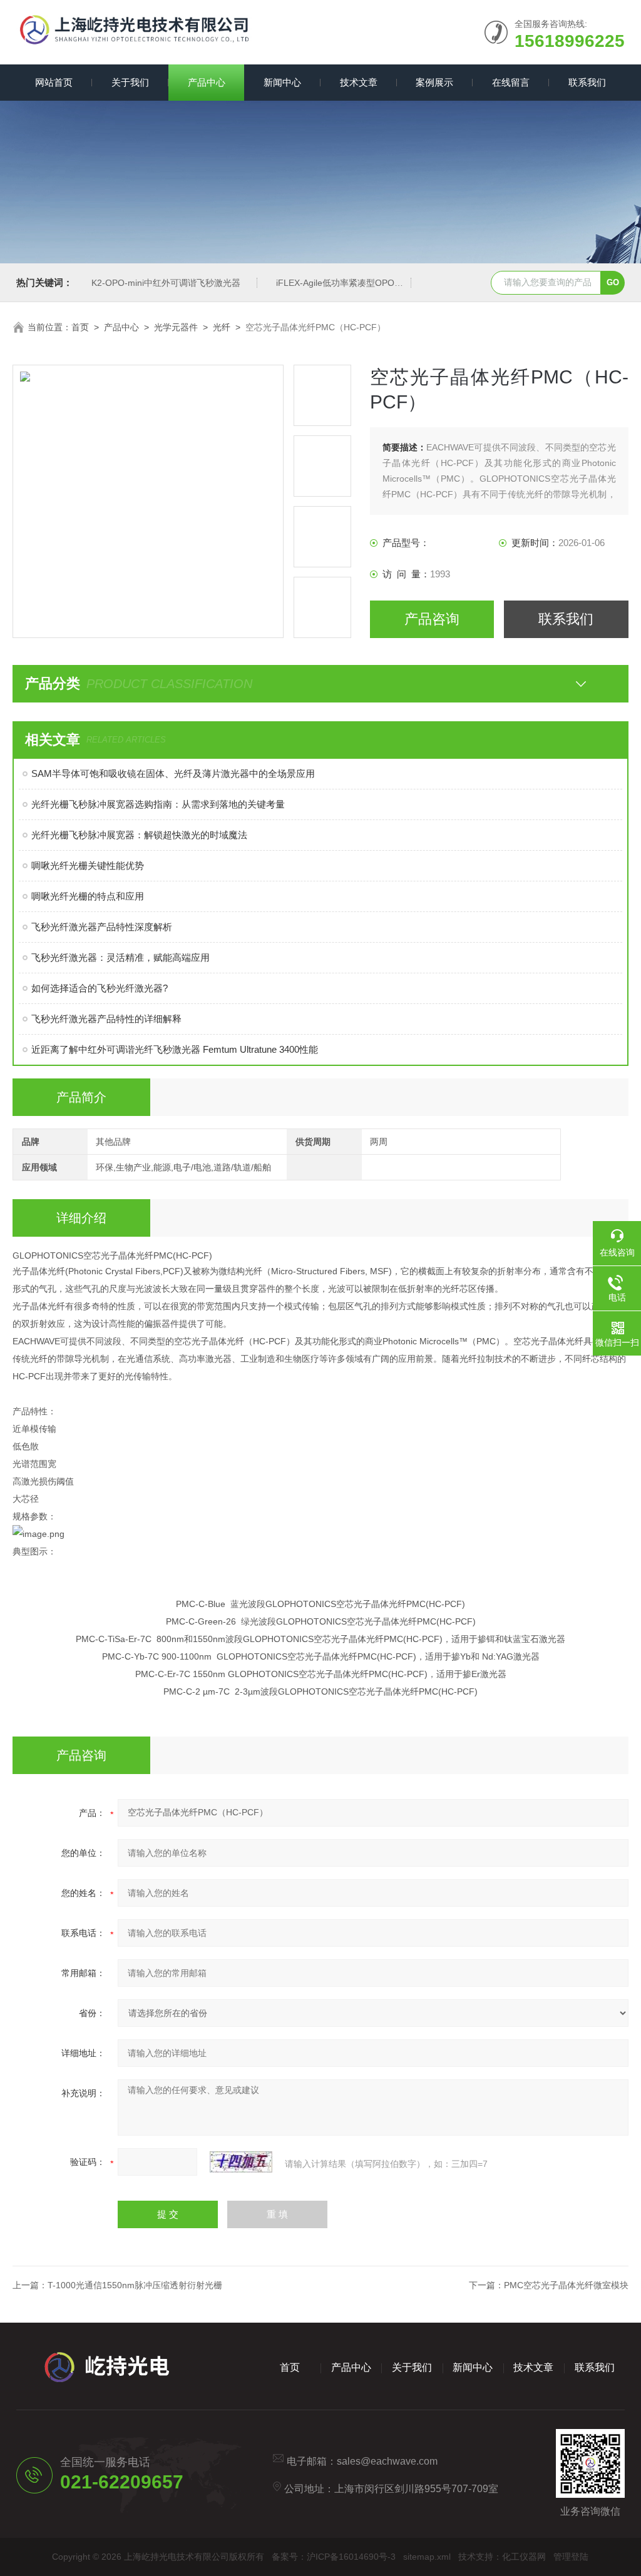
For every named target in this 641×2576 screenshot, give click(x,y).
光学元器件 (176, 327)
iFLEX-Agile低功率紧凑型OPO (335, 283)
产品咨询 (432, 619)
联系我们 (587, 82)
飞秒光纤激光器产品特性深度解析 (102, 927)
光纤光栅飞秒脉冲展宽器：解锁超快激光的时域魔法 (139, 835)
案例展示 (434, 82)
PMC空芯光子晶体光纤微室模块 (566, 2285)
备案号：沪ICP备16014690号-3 (334, 2557)
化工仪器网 (524, 2557)
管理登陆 (571, 2557)
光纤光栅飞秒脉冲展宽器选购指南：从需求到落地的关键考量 (158, 804)
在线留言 (511, 82)
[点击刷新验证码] (241, 2162)
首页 (80, 327)
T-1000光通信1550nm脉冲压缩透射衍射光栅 (135, 2285)
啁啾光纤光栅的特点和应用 (88, 896)
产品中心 (207, 82)
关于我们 (130, 82)
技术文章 (359, 82)
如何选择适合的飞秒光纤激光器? (100, 988)
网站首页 (54, 82)
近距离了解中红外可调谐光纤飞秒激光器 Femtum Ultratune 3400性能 (175, 1049)
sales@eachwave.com (387, 2461)
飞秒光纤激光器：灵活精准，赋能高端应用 (121, 957)
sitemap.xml (427, 2557)
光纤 (222, 327)
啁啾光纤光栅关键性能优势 (88, 865)
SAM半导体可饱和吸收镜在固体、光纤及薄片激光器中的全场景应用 (173, 773)
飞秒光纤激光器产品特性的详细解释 (106, 1019)
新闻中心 (282, 82)
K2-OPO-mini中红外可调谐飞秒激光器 (166, 283)
